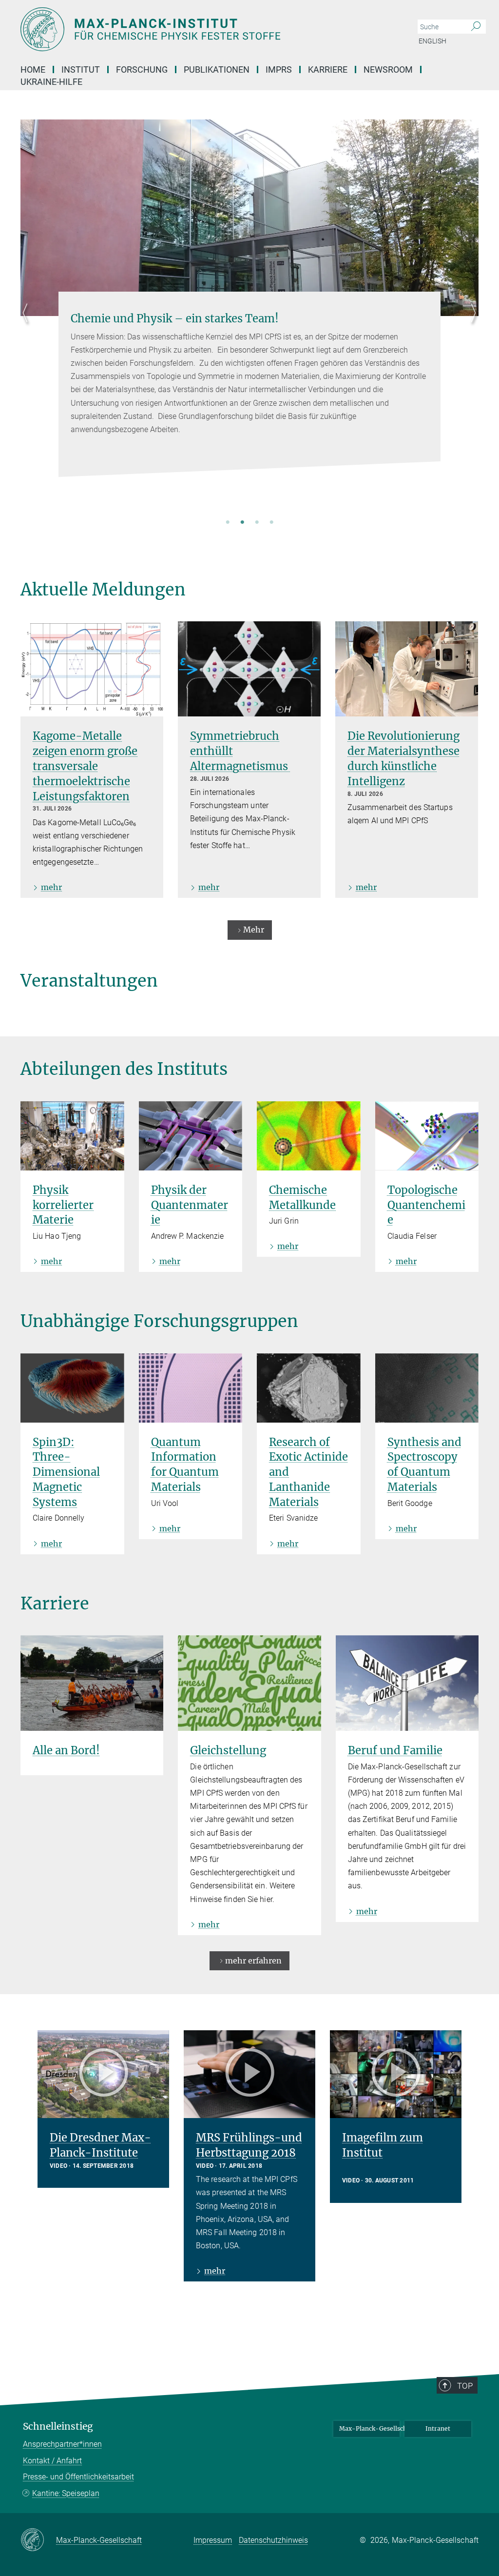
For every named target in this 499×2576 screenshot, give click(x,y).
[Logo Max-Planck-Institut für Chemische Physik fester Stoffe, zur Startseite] (203, 29)
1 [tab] (228, 523)
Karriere (328, 69)
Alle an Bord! (66, 1750)
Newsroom (388, 69)
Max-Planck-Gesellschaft (370, 2428)
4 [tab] (271, 523)
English (432, 41)
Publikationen (217, 69)
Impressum (213, 2540)
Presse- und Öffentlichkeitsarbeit (78, 2477)
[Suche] (476, 27)
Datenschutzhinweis (273, 2540)
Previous (28, 325)
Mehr (254, 930)
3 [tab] (257, 523)
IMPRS (279, 69)
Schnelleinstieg (58, 2427)
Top (465, 2386)
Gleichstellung (228, 1750)
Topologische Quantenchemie (426, 1205)
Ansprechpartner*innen (62, 2444)
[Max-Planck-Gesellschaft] (38, 2540)
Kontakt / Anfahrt (52, 2461)
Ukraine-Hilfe (51, 82)
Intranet (438, 2428)
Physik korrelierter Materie (63, 1205)
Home (33, 69)
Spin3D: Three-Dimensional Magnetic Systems (66, 1472)
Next (471, 325)
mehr (51, 887)
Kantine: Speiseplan (66, 2493)
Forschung (142, 69)
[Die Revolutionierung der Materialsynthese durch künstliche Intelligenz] (407, 669)
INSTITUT (81, 69)
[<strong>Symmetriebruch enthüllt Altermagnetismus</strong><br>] (249, 669)
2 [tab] (242, 523)
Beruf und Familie (395, 1750)
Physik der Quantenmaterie (190, 1205)
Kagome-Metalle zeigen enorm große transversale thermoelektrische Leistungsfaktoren (85, 766)
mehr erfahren (253, 1961)
